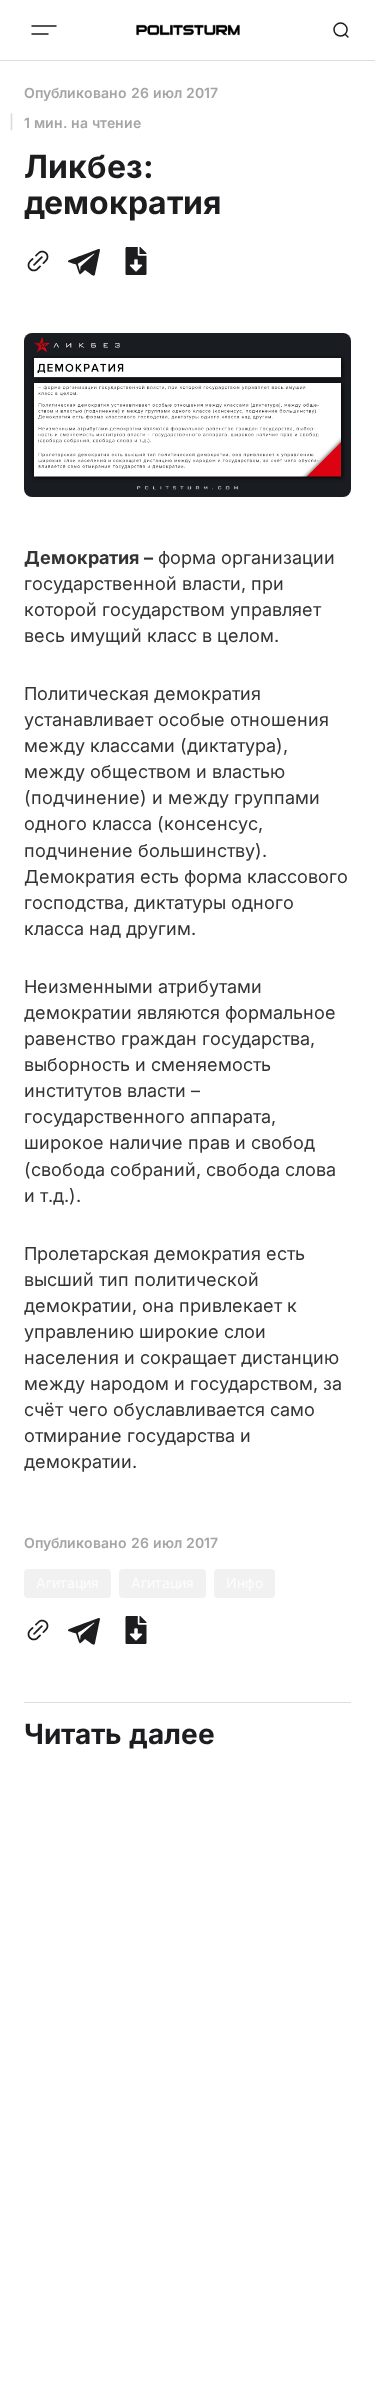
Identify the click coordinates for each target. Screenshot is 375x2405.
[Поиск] (341, 30)
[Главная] (188, 30)
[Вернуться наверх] (335, 2384)
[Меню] (44, 30)
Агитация (67, 1582)
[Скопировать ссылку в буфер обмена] (42, 261)
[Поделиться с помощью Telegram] (84, 261)
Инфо (244, 1582)
